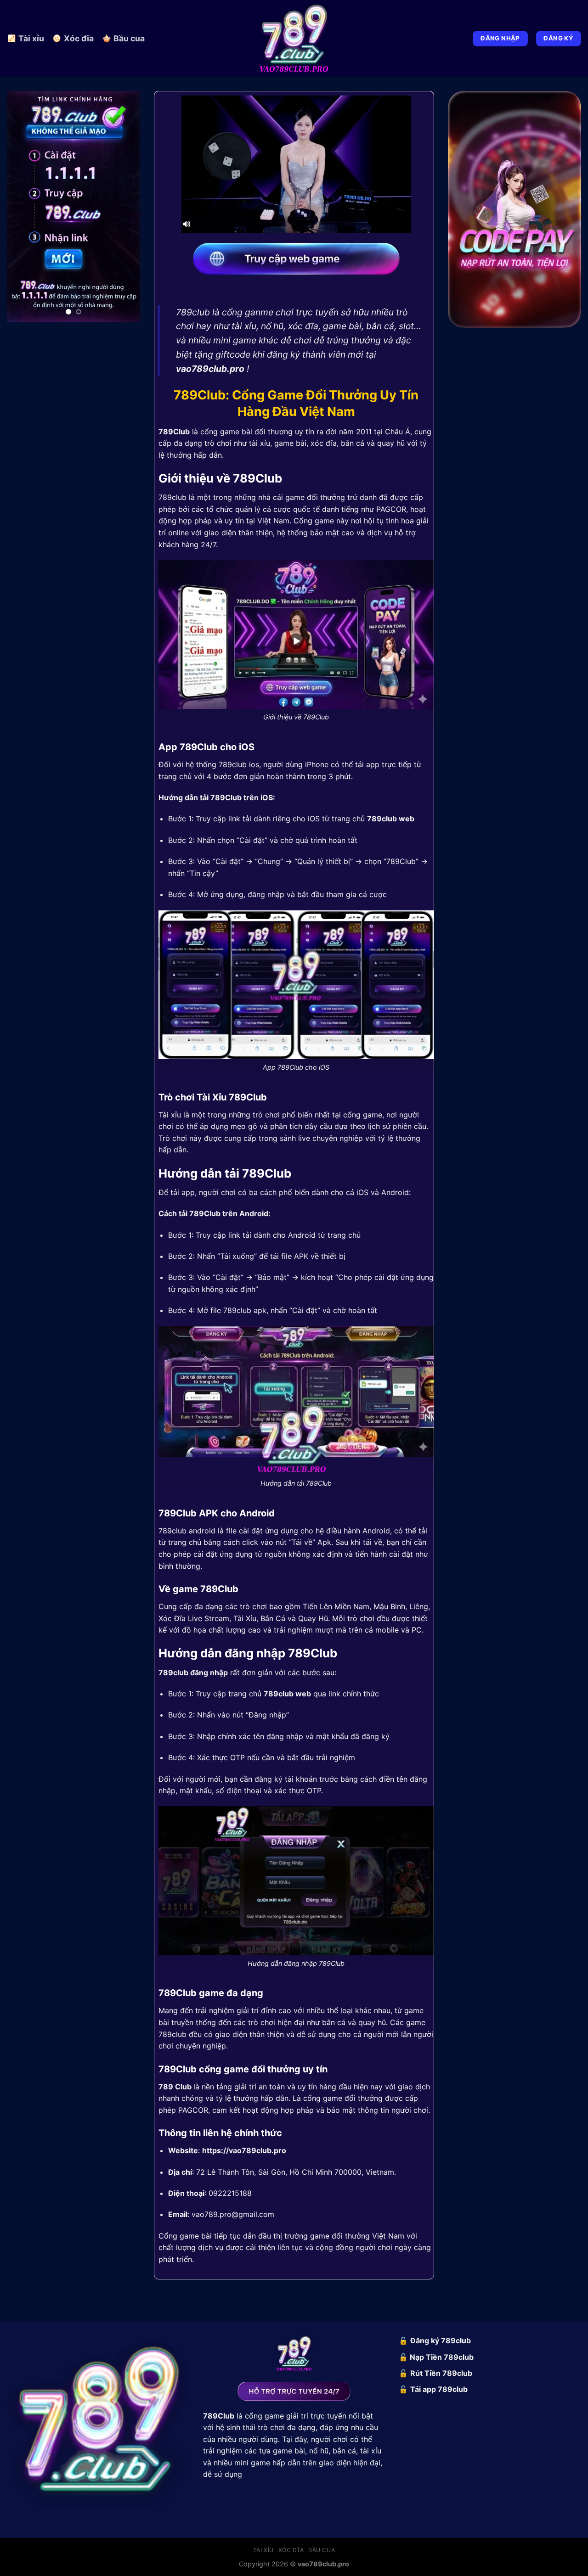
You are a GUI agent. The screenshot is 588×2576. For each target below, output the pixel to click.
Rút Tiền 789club (441, 2373)
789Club (174, 432)
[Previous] (21, 210)
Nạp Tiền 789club (442, 2357)
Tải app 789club (439, 2389)
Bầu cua (129, 38)
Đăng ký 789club (441, 2340)
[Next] (126, 210)
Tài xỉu (31, 38)
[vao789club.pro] (294, 39)
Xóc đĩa (79, 38)
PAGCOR (391, 509)
